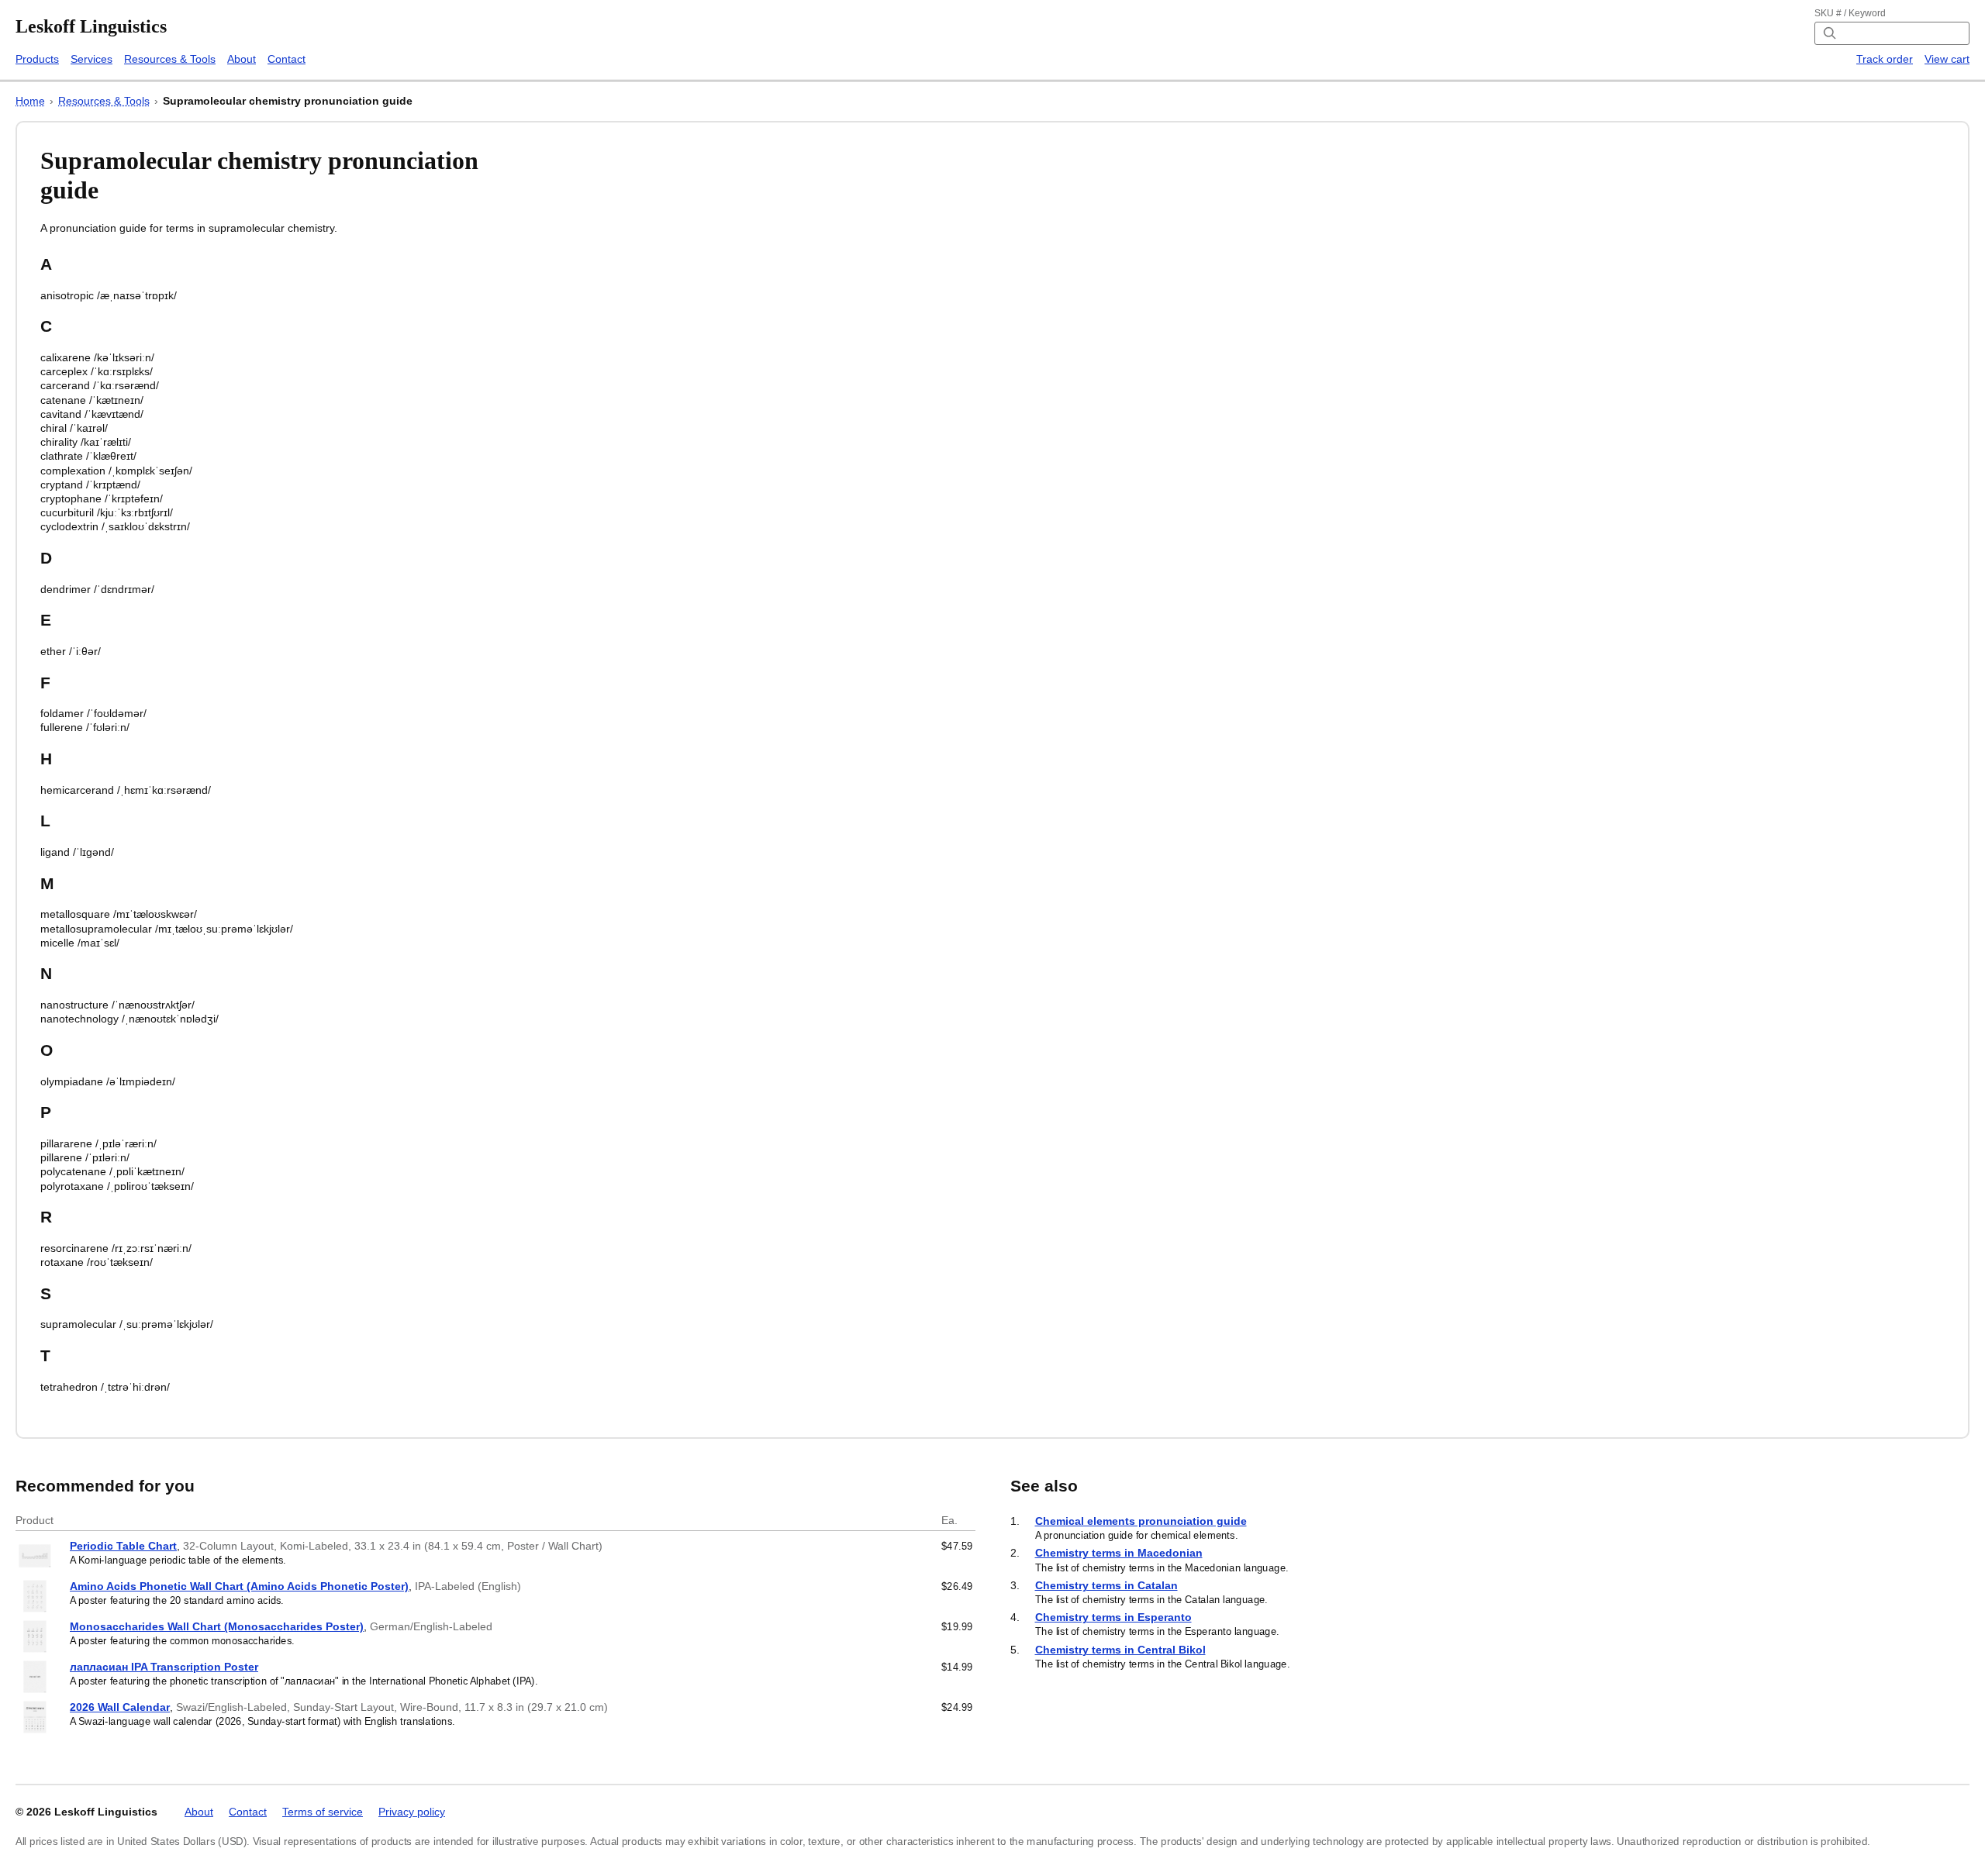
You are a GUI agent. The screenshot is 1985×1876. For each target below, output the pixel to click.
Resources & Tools (170, 59)
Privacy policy (412, 1812)
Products (37, 59)
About (242, 59)
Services (91, 59)
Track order (1885, 59)
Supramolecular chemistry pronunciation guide (288, 101)
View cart (1947, 59)
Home (30, 101)
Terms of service (323, 1812)
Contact (287, 59)
